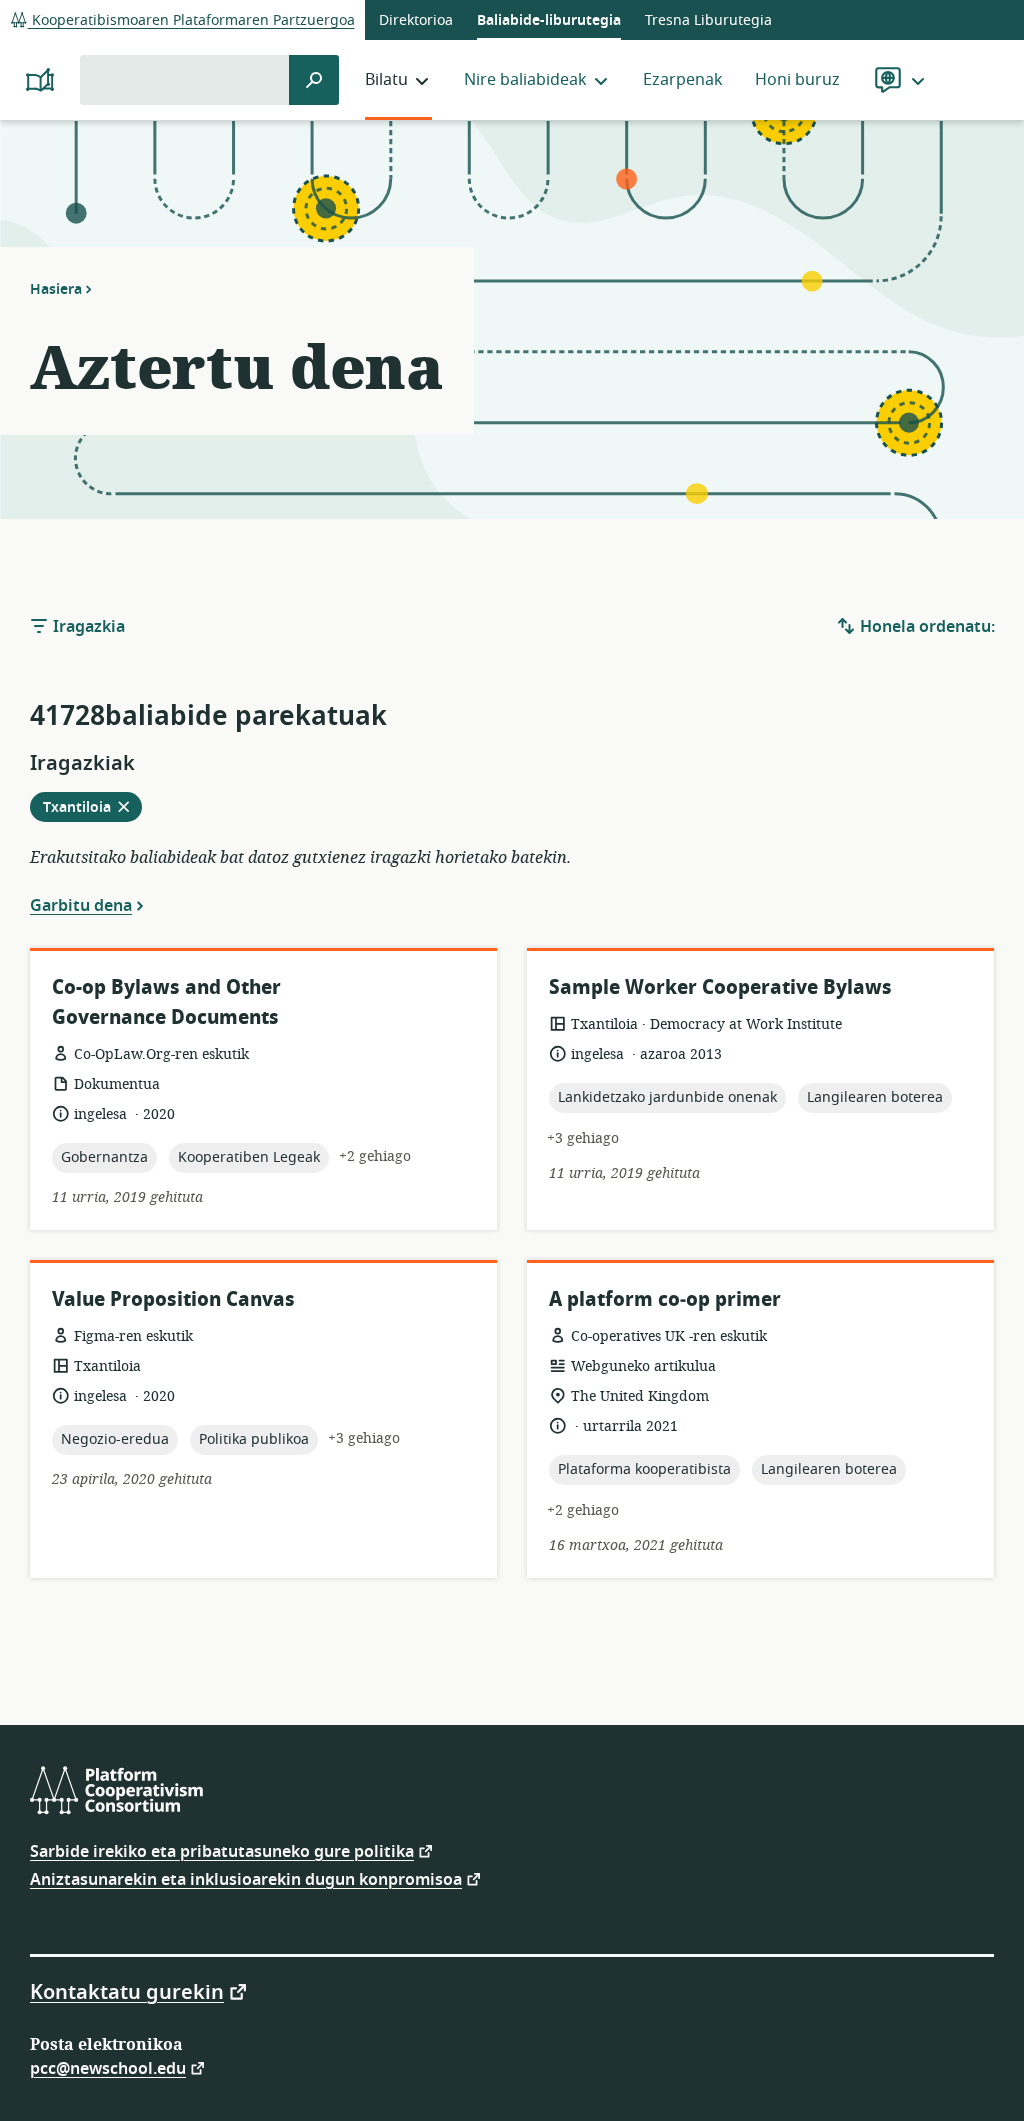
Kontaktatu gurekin (127, 1991)
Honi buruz (797, 80)
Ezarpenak (683, 80)
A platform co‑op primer (665, 1299)
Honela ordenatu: (925, 627)
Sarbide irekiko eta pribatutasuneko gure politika (222, 1850)
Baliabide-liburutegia (549, 20)
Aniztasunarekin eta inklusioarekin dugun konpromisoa (246, 1878)
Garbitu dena (81, 905)
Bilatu (386, 80)
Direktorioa (416, 20)
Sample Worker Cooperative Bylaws (720, 987)
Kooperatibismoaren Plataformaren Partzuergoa (191, 20)
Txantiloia (92, 809)
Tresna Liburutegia (708, 20)
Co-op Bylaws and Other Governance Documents (166, 1002)
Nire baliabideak (525, 80)
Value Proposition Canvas (173, 1299)
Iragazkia (87, 627)
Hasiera (56, 289)
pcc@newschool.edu (108, 2067)
